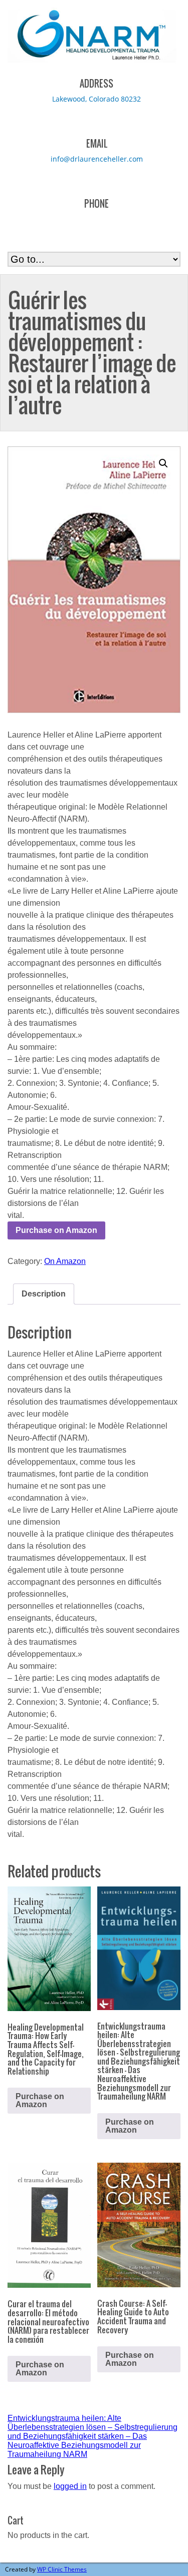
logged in (70, 2486)
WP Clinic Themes (62, 2569)
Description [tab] (44, 1294)
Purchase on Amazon (56, 1230)
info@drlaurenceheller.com (97, 159)
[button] (163, 463)
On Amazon (65, 1261)
